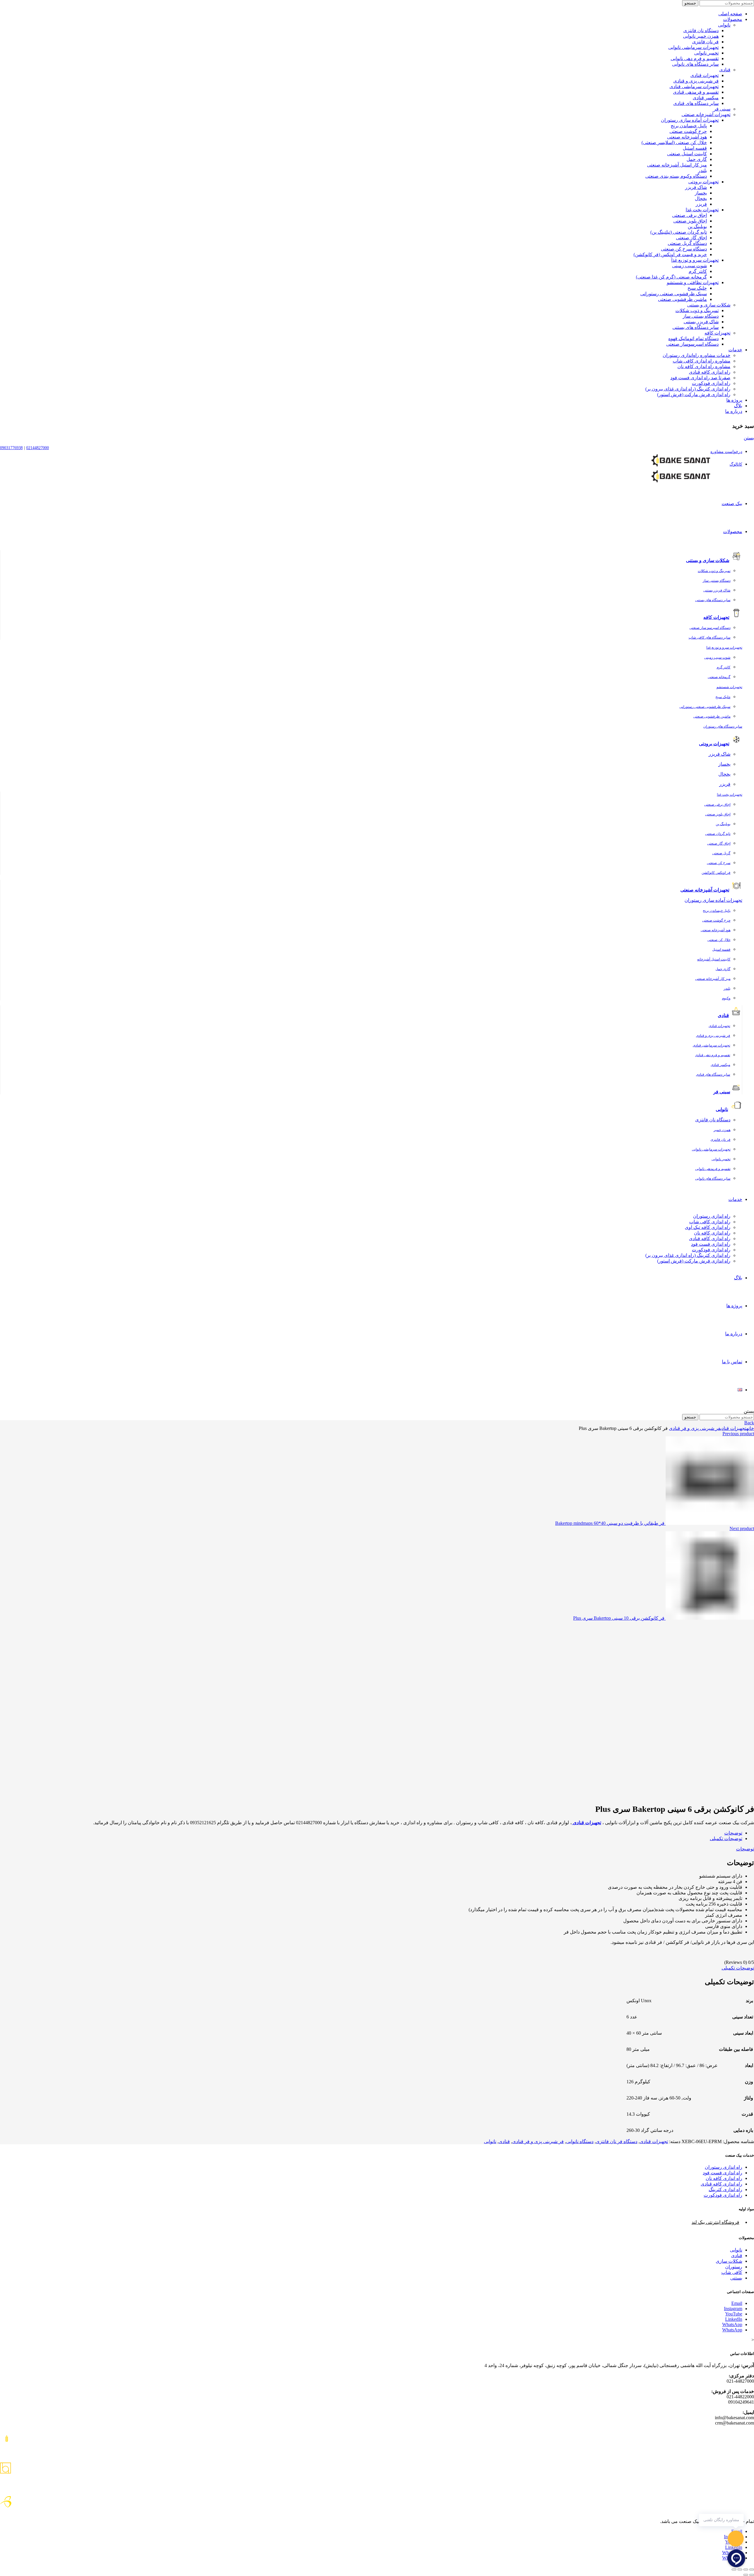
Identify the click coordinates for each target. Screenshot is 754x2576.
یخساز (701, 193)
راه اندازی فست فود (711, 1244)
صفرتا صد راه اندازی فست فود (700, 378)
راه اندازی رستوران (712, 1216)
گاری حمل (697, 159)
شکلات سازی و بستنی (709, 305)
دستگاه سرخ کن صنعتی (684, 249)
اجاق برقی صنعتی (689, 215)
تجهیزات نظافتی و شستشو (693, 282)
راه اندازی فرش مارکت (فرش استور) (694, 394)
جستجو (690, 3)
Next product (742, 1528)
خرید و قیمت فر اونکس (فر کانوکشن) (670, 254)
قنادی (725, 70)
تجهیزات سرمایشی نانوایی (693, 47)
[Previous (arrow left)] (752, 2575)
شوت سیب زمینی (689, 266)
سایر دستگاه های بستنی (696, 327)
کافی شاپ (732, 2272)
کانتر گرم (698, 271)
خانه (750, 1428)
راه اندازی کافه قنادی (710, 372)
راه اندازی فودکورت (711, 383)
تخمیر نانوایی (706, 53)
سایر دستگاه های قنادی (696, 103)
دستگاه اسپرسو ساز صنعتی (710, 628)
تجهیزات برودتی (703, 182)
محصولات (733, 19)
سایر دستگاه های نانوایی (695, 64)
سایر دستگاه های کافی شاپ (710, 637)
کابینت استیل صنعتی (687, 154)
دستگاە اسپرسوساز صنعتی (692, 344)
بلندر (702, 170)
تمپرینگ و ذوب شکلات (697, 310)
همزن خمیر (722, 1130)
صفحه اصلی (730, 14)
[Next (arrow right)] (746, 2575)
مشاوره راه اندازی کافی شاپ (702, 361)
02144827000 (38, 448)
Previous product (738, 1434)
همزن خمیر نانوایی (701, 36)
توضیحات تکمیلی (726, 1839)
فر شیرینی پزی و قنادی (696, 81)
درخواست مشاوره (726, 452)
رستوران (734, 2267)
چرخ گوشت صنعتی (688, 131)
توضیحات (733, 1833)
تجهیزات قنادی (705, 75)
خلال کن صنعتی (719, 940)
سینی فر (722, 109)
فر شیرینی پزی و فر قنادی (695, 1428)
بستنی (736, 2278)
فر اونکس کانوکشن (716, 873)
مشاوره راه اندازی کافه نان (704, 366)
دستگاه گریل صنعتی (687, 243)
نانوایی (724, 25)
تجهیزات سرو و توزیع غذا (695, 260)
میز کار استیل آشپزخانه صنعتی (677, 165)
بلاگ (738, 406)
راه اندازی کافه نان (712, 1233)
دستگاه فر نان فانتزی (617, 2141)
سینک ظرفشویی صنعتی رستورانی (674, 294)
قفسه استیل (695, 148)
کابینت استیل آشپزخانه (714, 959)
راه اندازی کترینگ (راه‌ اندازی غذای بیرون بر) (688, 389)
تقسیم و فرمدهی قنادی (696, 92)
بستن (749, 438)
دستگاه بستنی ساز (701, 316)
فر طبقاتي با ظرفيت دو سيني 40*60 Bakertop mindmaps (610, 1523)
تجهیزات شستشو (729, 687)
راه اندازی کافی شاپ (710, 1222)
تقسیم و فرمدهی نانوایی (713, 1169)
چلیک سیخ (697, 288)
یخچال (701, 198)
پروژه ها (734, 400)
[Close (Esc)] (752, 2570)
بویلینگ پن (697, 226)
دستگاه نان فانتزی (701, 31)
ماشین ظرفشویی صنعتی (682, 299)
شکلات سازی (729, 2261)
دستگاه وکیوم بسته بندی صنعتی (676, 176)
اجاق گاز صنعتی (691, 238)
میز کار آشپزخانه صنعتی (713, 979)
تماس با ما (732, 1362)
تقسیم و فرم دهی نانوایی (695, 58)
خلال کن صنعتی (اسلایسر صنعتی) (674, 142)
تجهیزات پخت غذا (702, 210)
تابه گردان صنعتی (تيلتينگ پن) (679, 232)
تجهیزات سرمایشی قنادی (694, 86)
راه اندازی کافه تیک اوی (708, 1227)
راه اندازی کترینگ (725, 2189)
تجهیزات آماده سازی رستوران (690, 120)
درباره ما (734, 411)
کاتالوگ (736, 464)
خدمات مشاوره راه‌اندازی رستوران (697, 355)
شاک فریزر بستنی (701, 322)
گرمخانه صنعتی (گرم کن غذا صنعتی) (671, 277)
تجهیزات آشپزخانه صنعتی (706, 114)
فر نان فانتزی (705, 42)
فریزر (701, 204)
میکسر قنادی (706, 98)
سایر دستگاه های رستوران (723, 726)
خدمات (735, 350)
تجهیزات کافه (717, 333)
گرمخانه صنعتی (719, 677)
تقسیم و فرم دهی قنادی (713, 1055)
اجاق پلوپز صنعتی (690, 221)
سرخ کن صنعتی (719, 863)
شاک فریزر (696, 187)
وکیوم (726, 998)
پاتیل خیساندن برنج (689, 126)
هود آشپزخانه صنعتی (687, 137)
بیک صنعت (732, 504)
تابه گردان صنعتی (718, 834)
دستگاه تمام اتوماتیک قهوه (693, 338)
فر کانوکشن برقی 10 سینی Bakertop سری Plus (619, 1618)
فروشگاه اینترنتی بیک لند (715, 2222)
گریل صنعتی (721, 853)
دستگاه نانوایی (580, 2141)
